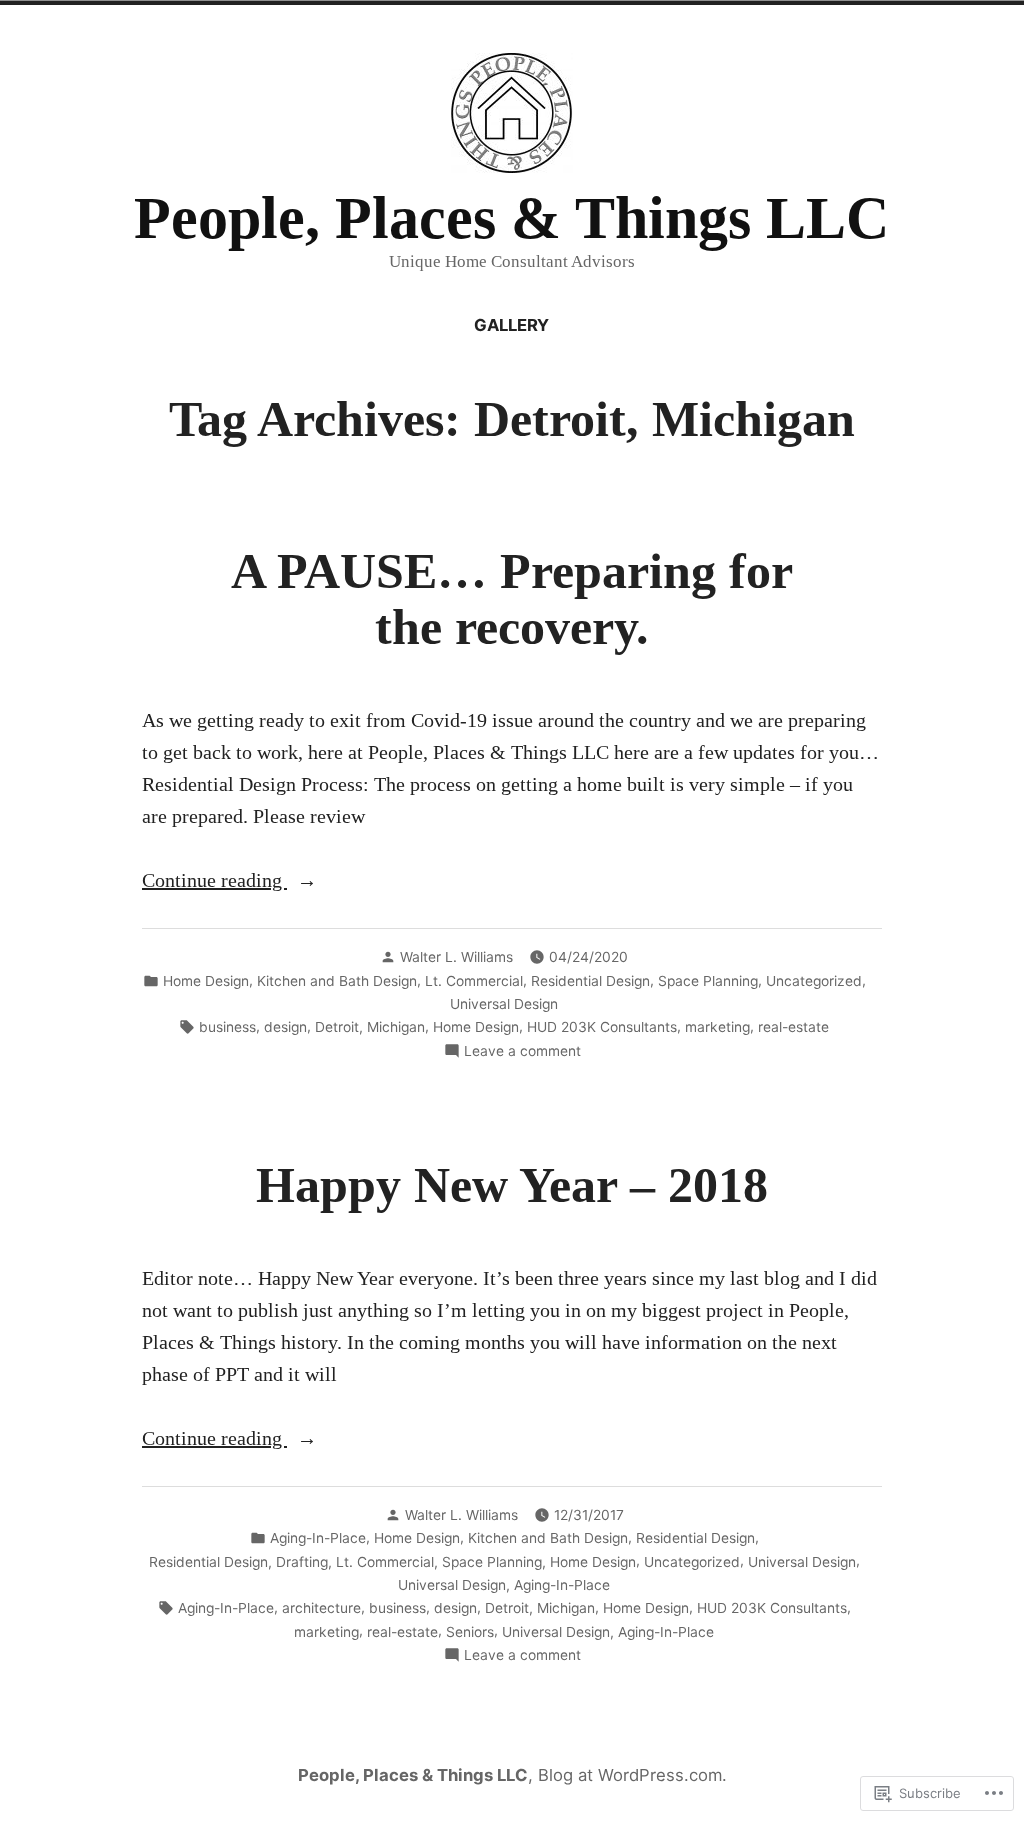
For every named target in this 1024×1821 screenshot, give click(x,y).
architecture (321, 1608)
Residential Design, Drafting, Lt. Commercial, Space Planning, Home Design (392, 1562)
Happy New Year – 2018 (512, 1185)
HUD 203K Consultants (602, 1027)
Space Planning (708, 981)
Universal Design (504, 1004)
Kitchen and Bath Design (337, 981)
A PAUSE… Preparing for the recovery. (512, 599)
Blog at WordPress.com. (632, 1775)
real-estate (793, 1027)
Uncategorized (814, 981)
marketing (717, 1027)
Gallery (511, 325)
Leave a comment (522, 1052)
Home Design (206, 981)
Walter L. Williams (456, 957)
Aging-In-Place (318, 1538)
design (285, 1027)
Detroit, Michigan (370, 1027)
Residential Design (590, 981)
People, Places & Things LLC (511, 218)
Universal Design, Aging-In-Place (504, 1585)
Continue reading (214, 882)
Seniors (470, 1632)
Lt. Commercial (474, 981)
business (227, 1027)
